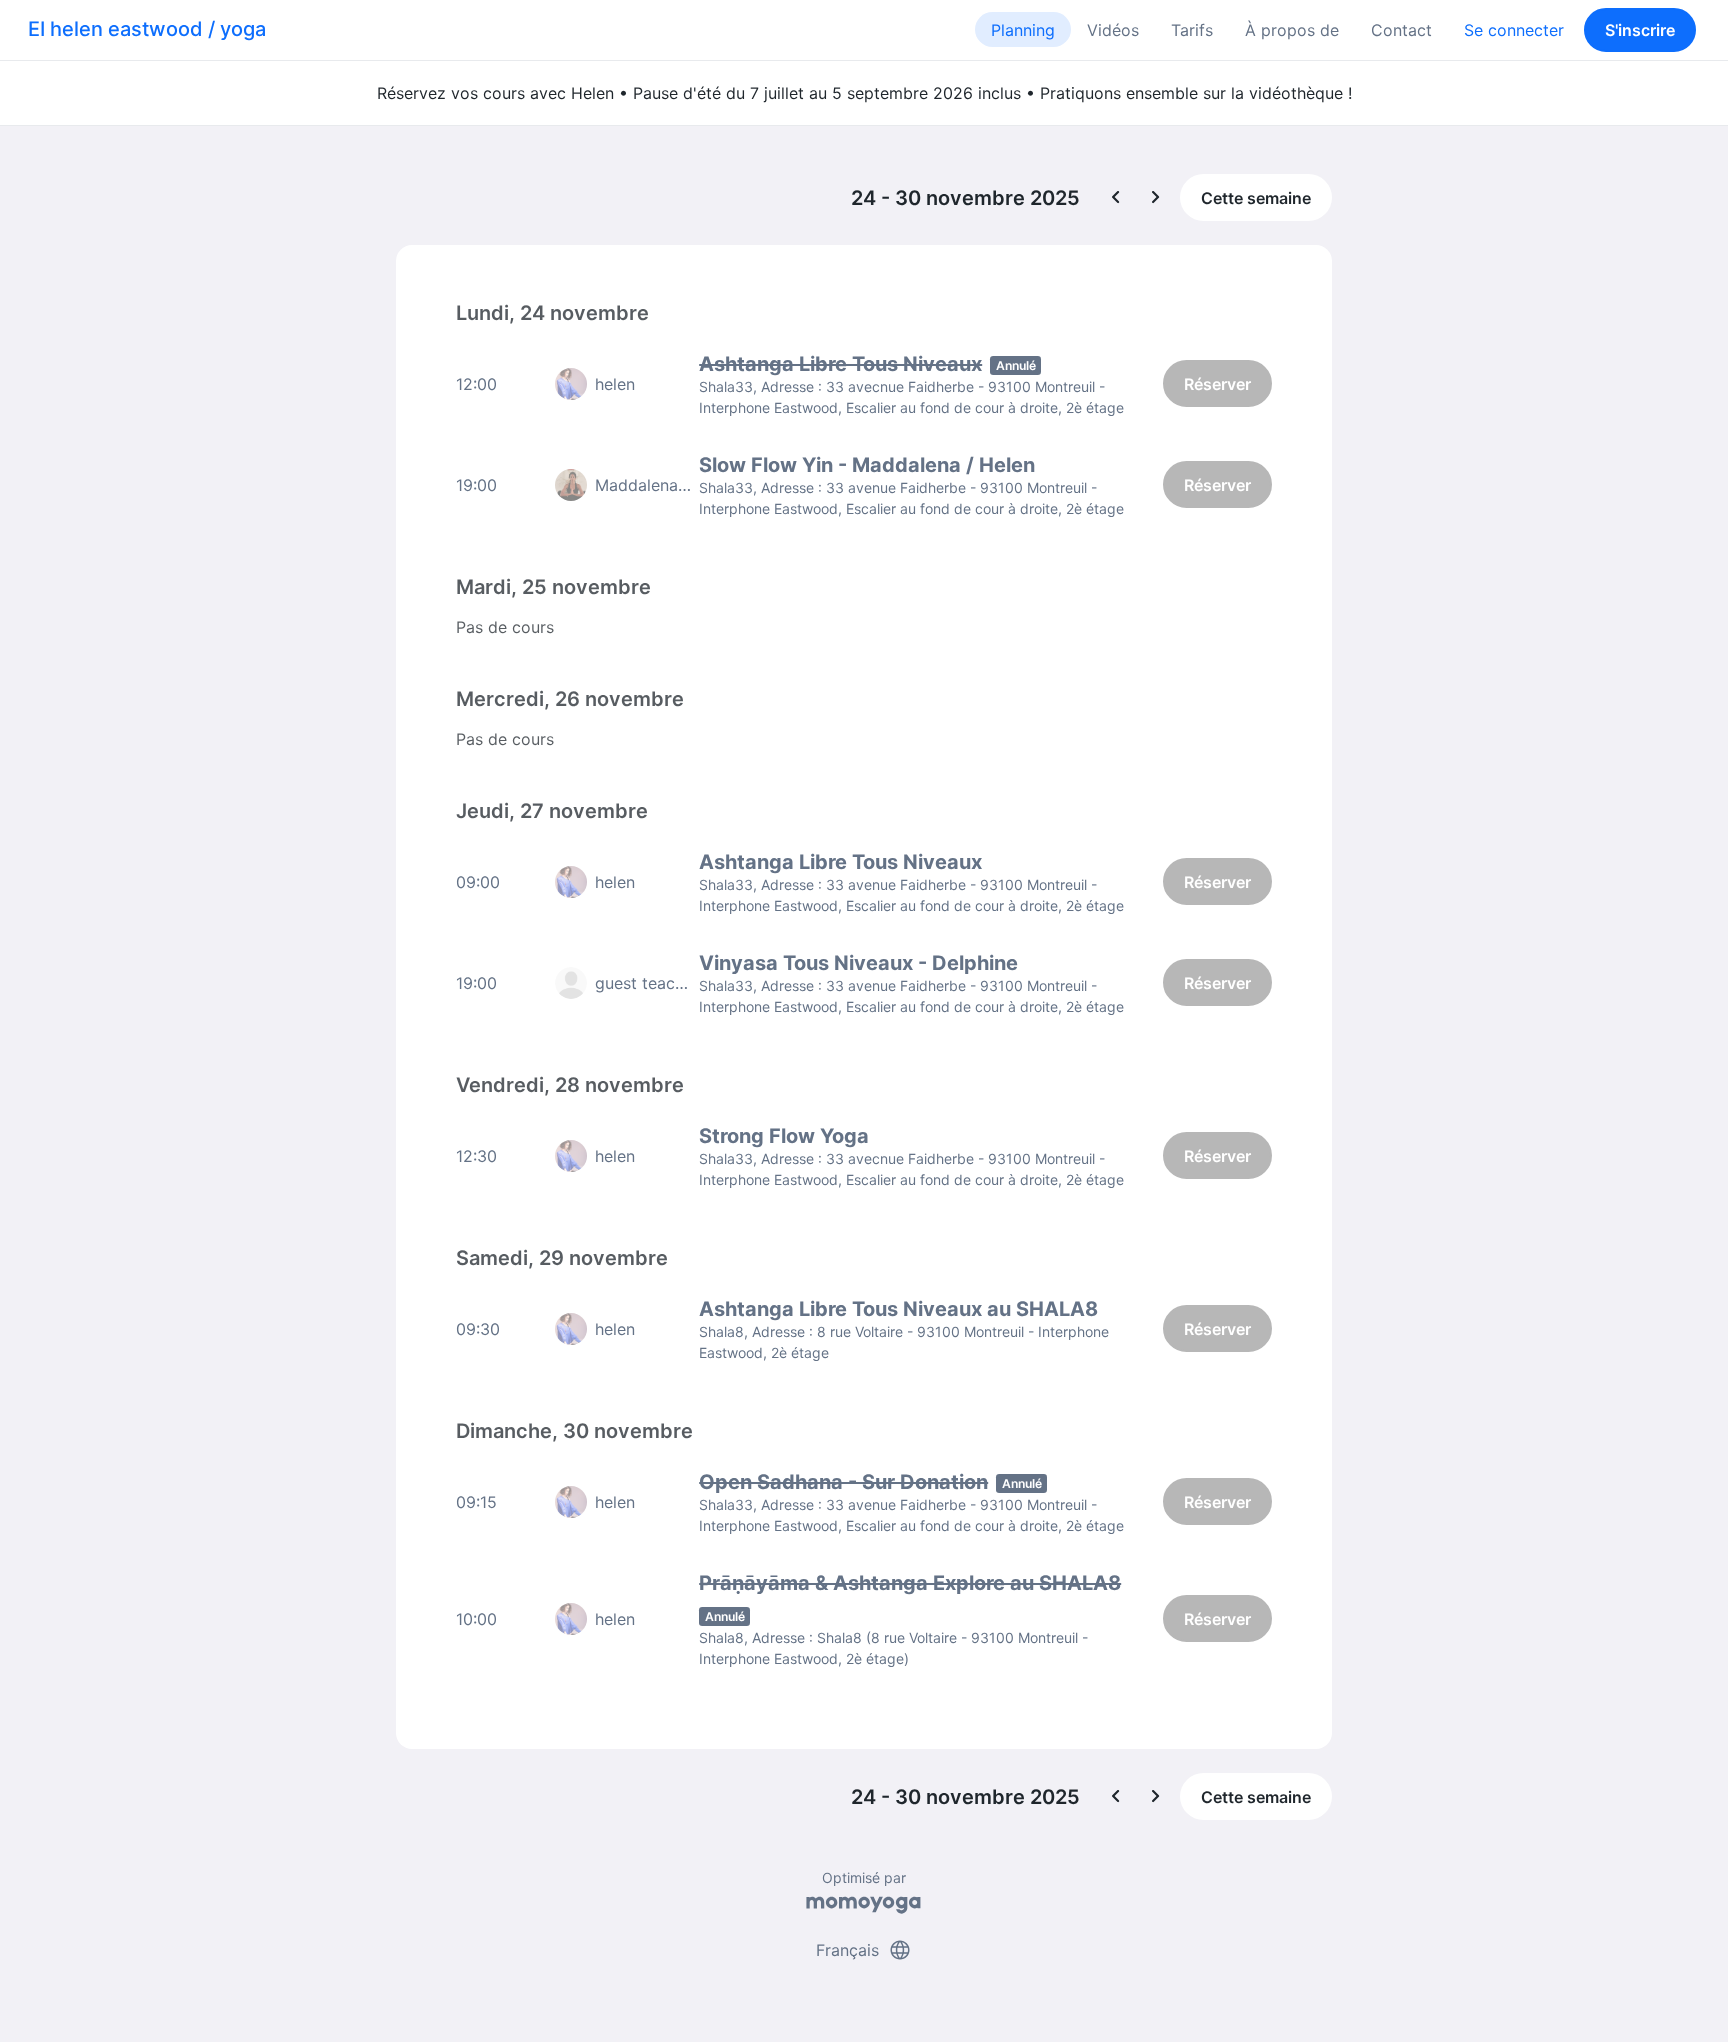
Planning (1023, 30)
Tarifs (1192, 30)
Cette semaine (1256, 198)
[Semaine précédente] (1116, 198)
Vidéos (1113, 30)
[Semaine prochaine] (1156, 198)
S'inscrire (1640, 30)
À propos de (1292, 30)
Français (864, 1950)
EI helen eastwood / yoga (147, 29)
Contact (1401, 30)
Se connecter (1514, 30)
